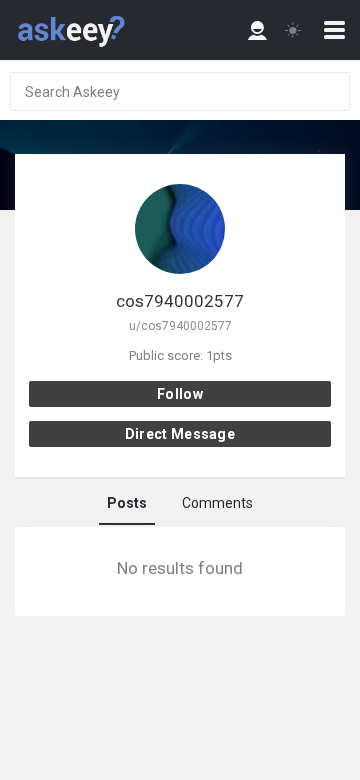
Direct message (180, 434)
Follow (180, 394)
